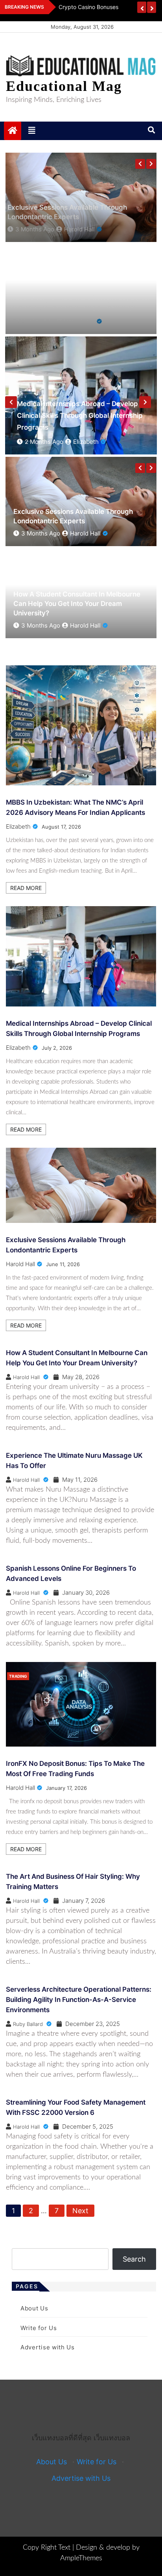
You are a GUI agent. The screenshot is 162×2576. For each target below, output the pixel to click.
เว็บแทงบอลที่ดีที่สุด (62, 2438)
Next (80, 2211)
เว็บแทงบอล (112, 2438)
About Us (34, 2308)
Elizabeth (80, 625)
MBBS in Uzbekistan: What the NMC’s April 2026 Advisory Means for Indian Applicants (74, 604)
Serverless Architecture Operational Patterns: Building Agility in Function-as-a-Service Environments (79, 2000)
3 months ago (44, 442)
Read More (26, 888)
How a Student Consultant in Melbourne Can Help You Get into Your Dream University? (77, 512)
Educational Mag (64, 86)
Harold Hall (89, 442)
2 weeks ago (39, 625)
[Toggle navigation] (32, 131)
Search (134, 2259)
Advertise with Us (48, 2347)
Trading (18, 1676)
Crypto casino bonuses (88, 7)
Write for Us (39, 2328)
